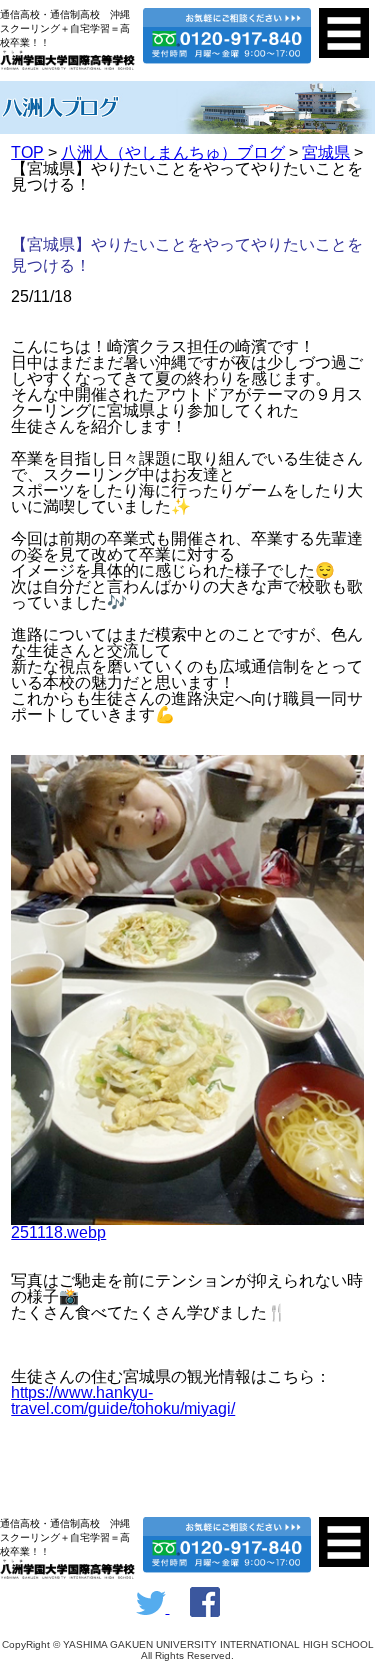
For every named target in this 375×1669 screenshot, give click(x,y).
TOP (27, 152)
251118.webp (58, 1232)
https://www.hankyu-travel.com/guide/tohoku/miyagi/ (123, 1400)
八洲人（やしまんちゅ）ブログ (173, 152)
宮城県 (326, 152)
